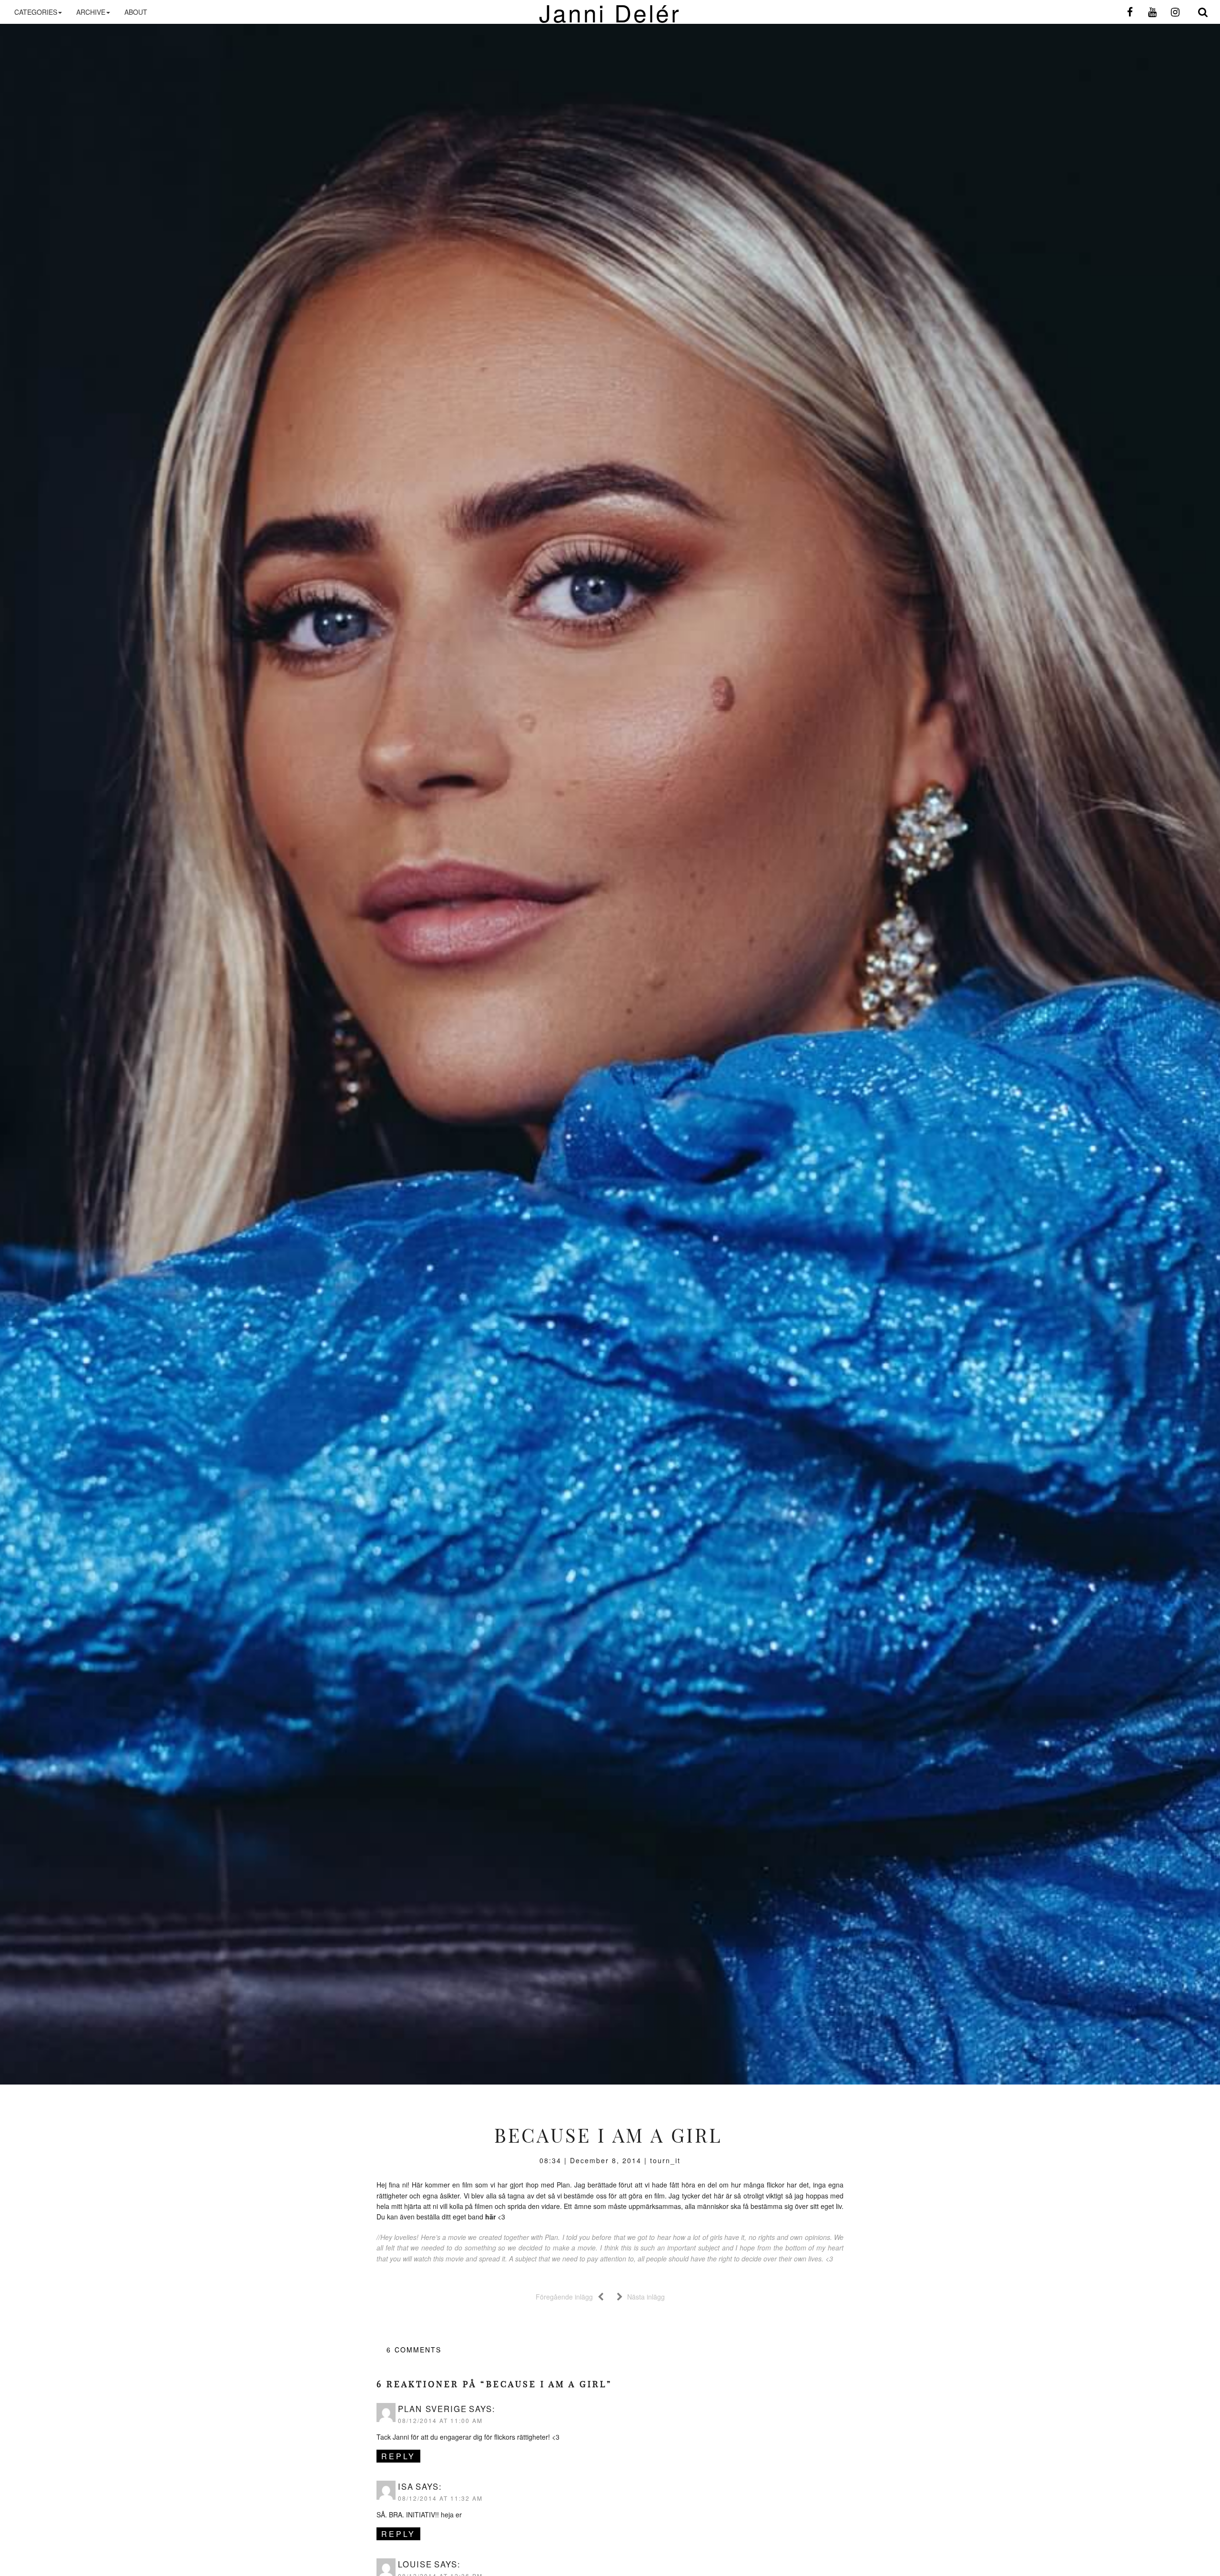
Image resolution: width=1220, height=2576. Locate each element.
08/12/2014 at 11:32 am (440, 2498)
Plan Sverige (432, 2409)
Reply (398, 2456)
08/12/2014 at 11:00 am (440, 2420)
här (490, 2217)
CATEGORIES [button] (36, 12)
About (136, 12)
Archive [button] (91, 12)
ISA (406, 2486)
